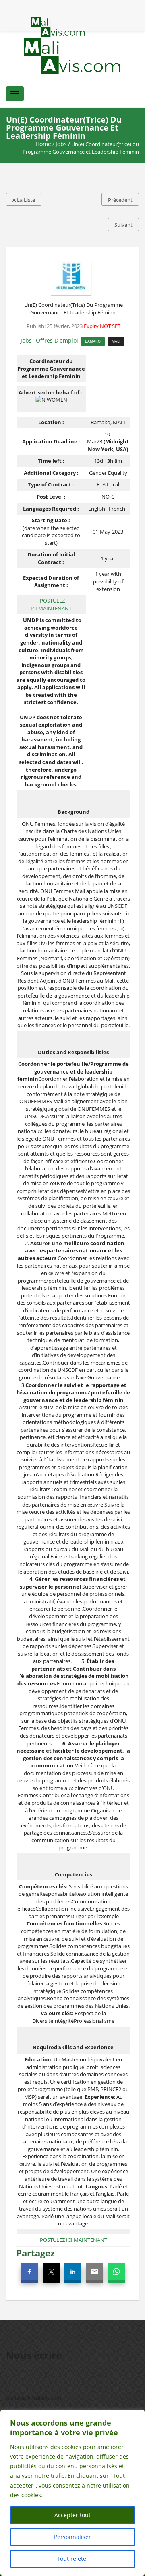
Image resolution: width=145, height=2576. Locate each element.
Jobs (61, 144)
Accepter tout (72, 2515)
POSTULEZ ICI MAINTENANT (51, 604)
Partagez (35, 2253)
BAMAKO (93, 341)
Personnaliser (72, 2537)
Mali (116, 341)
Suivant (123, 225)
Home (43, 144)
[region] (72, 2493)
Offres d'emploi (57, 340)
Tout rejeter (73, 2559)
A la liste (24, 200)
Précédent (120, 200)
